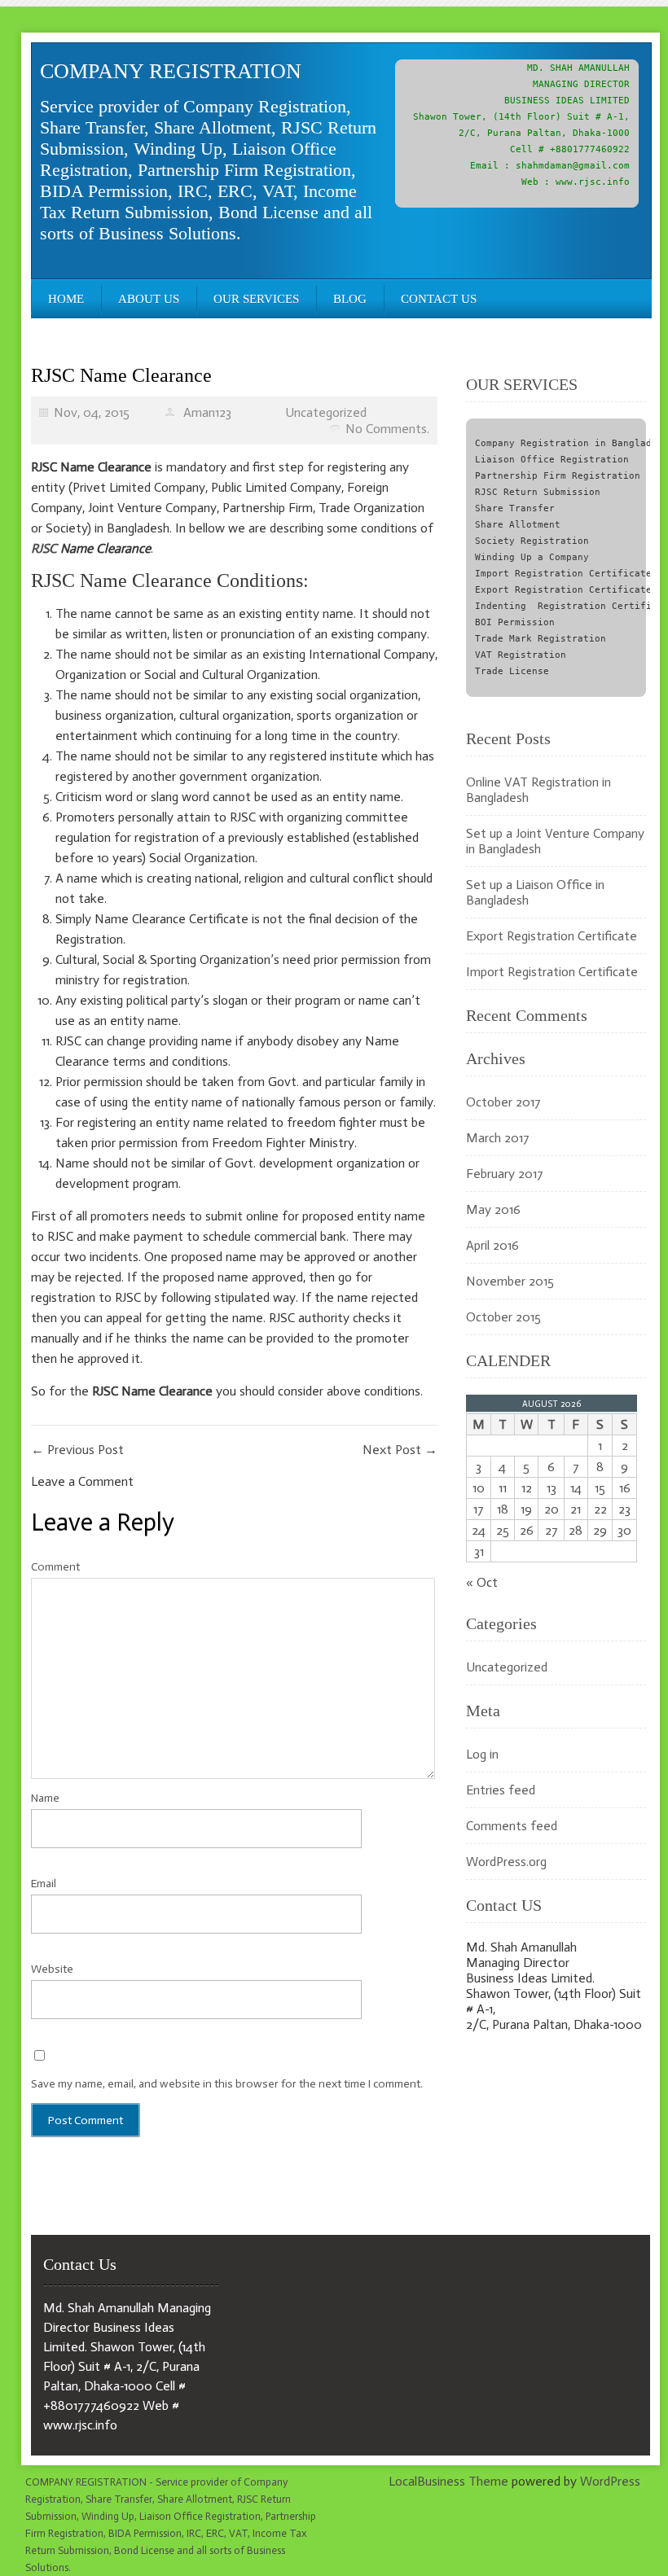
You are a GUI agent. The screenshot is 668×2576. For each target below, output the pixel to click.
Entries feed (501, 1790)
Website (52, 1969)
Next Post (400, 1450)
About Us (149, 299)
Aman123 (207, 412)
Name (45, 1798)
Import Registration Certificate (552, 972)
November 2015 (510, 1281)
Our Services (256, 299)
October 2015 (503, 1317)
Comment (55, 1567)
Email (44, 1884)
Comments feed (512, 1826)
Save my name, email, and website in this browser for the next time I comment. (227, 2084)
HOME (66, 299)
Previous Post (77, 1450)
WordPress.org (506, 1862)
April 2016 (492, 1245)
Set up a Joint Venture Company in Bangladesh (555, 841)
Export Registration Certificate (552, 936)
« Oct (482, 1582)
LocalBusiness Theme (448, 2481)
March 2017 (498, 1138)
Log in (482, 1754)
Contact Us (439, 299)
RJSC (44, 548)
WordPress (610, 2481)
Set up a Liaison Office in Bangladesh (535, 892)
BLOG (350, 299)
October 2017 (503, 1102)
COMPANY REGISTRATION (171, 71)
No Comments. (387, 429)
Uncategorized (326, 412)
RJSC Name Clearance (121, 375)
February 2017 (505, 1174)
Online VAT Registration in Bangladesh (538, 790)
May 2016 (493, 1209)
